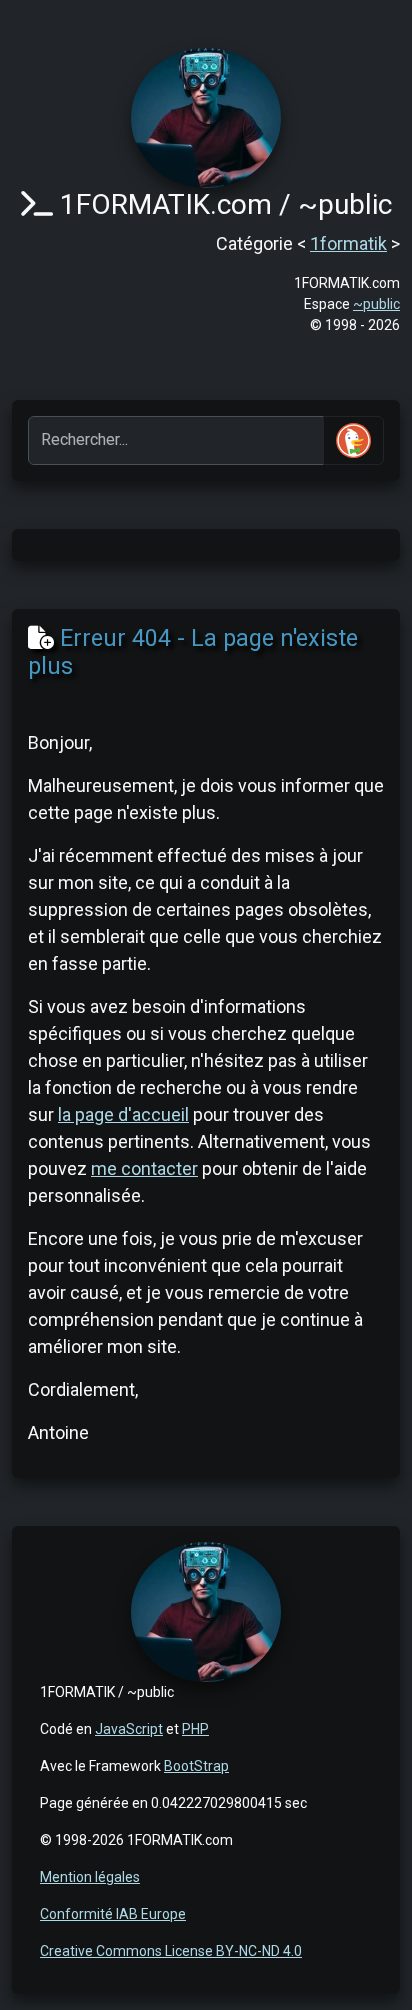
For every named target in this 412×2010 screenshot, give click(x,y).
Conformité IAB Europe (113, 1914)
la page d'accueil (123, 1114)
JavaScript (129, 1729)
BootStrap (196, 1766)
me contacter (144, 1168)
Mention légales (90, 1877)
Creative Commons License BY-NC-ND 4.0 (171, 1951)
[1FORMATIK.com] (206, 116)
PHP (195, 1729)
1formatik (348, 243)
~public (376, 304)
